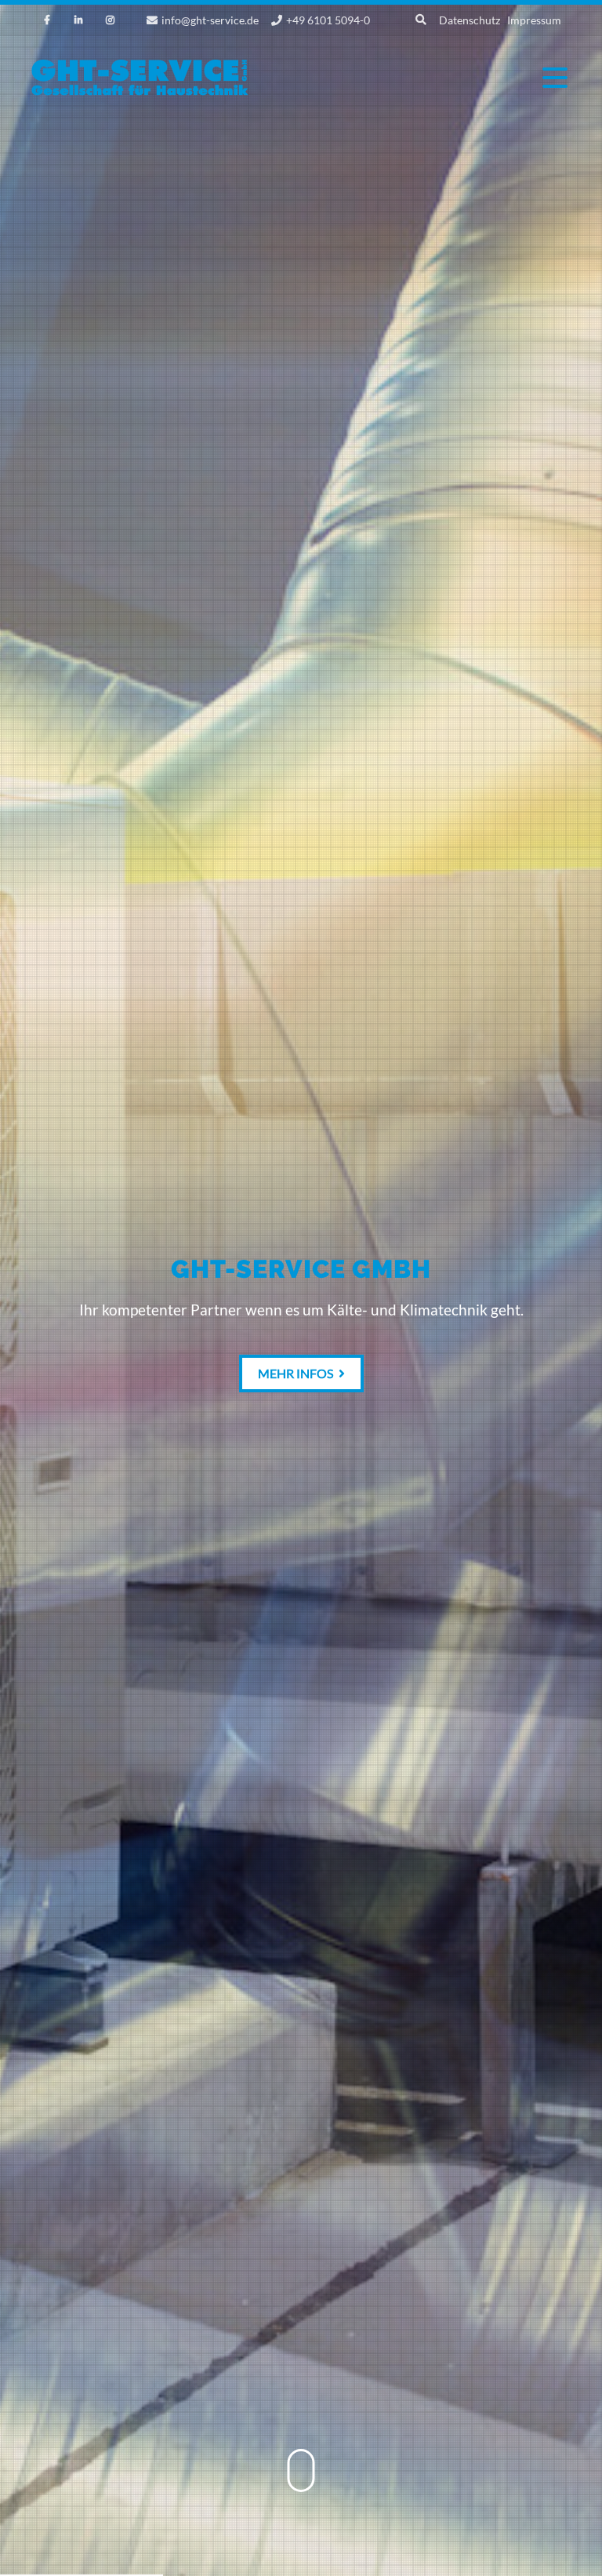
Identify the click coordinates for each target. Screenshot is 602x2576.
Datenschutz (470, 20)
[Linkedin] (78, 20)
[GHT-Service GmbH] (140, 93)
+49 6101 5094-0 (328, 20)
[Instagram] (110, 20)
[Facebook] (47, 20)
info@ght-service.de (210, 20)
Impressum (534, 20)
